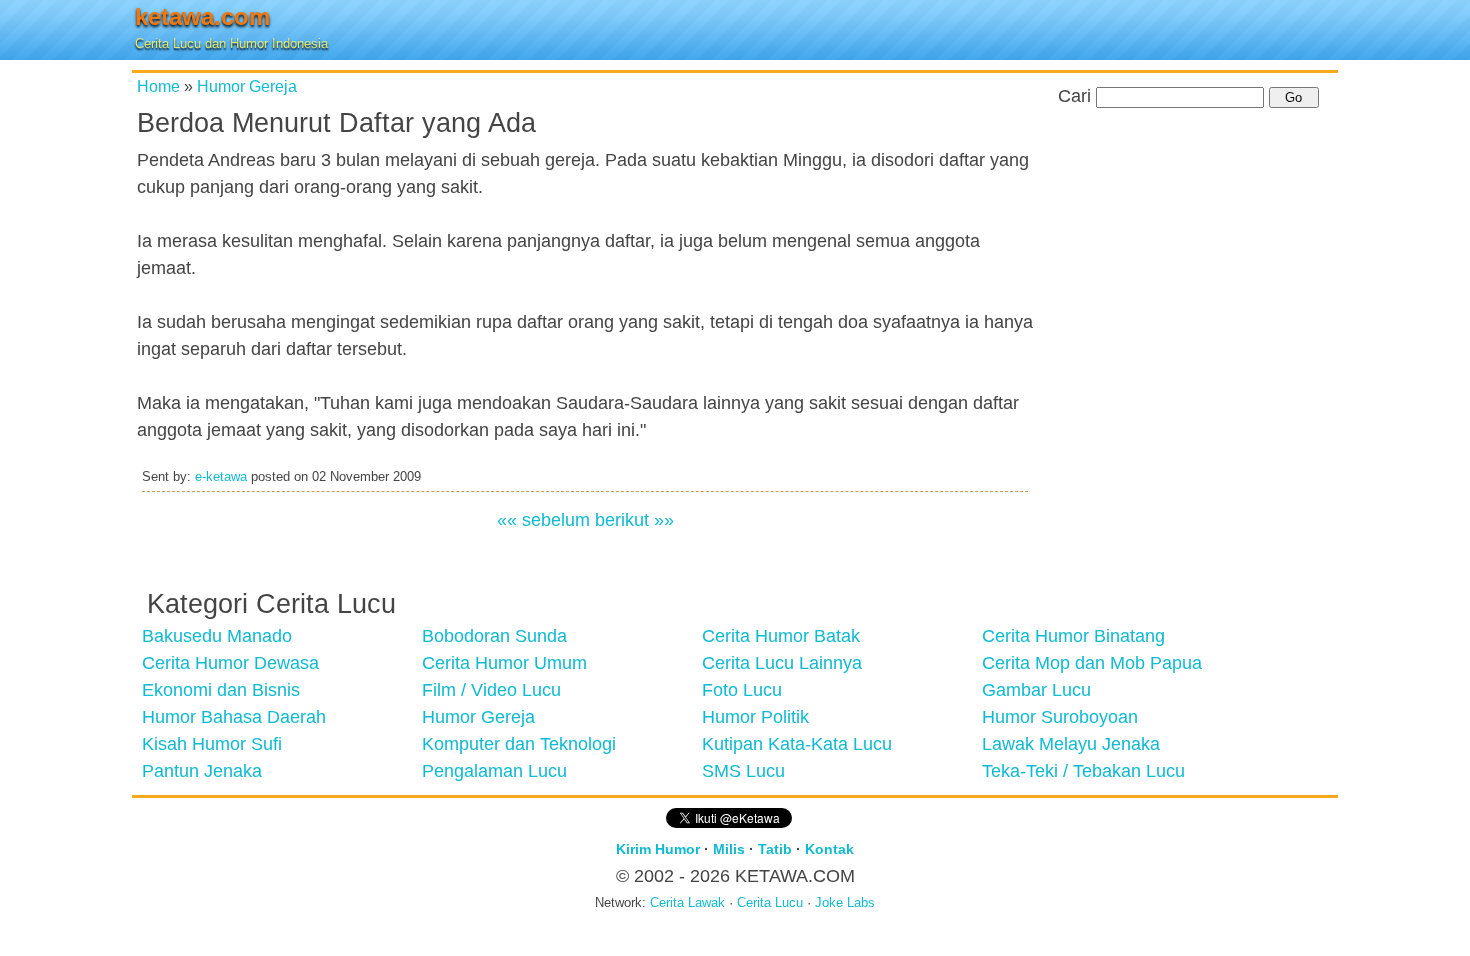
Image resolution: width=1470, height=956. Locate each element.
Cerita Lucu (770, 903)
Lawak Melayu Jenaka (1071, 744)
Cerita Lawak (687, 903)
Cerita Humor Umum (504, 663)
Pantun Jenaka (202, 771)
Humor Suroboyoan (1060, 717)
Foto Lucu (742, 690)
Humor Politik (755, 717)
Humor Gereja (247, 86)
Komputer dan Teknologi (519, 744)
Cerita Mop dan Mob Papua (1092, 663)
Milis (729, 849)
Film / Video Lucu (491, 690)
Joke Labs (845, 903)
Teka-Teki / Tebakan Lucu (1083, 771)
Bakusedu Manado (217, 636)
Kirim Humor (658, 849)
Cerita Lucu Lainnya (782, 663)
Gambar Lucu (1036, 690)
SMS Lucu (743, 771)
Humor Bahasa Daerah (234, 717)
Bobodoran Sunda (494, 636)
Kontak (829, 849)
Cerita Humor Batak (781, 636)
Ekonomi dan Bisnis (221, 690)
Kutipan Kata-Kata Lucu (797, 744)
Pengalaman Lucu (494, 771)
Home (158, 86)
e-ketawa (221, 477)
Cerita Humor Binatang (1073, 636)
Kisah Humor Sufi (212, 744)
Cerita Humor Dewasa (230, 663)
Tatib (775, 849)
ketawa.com (202, 16)
